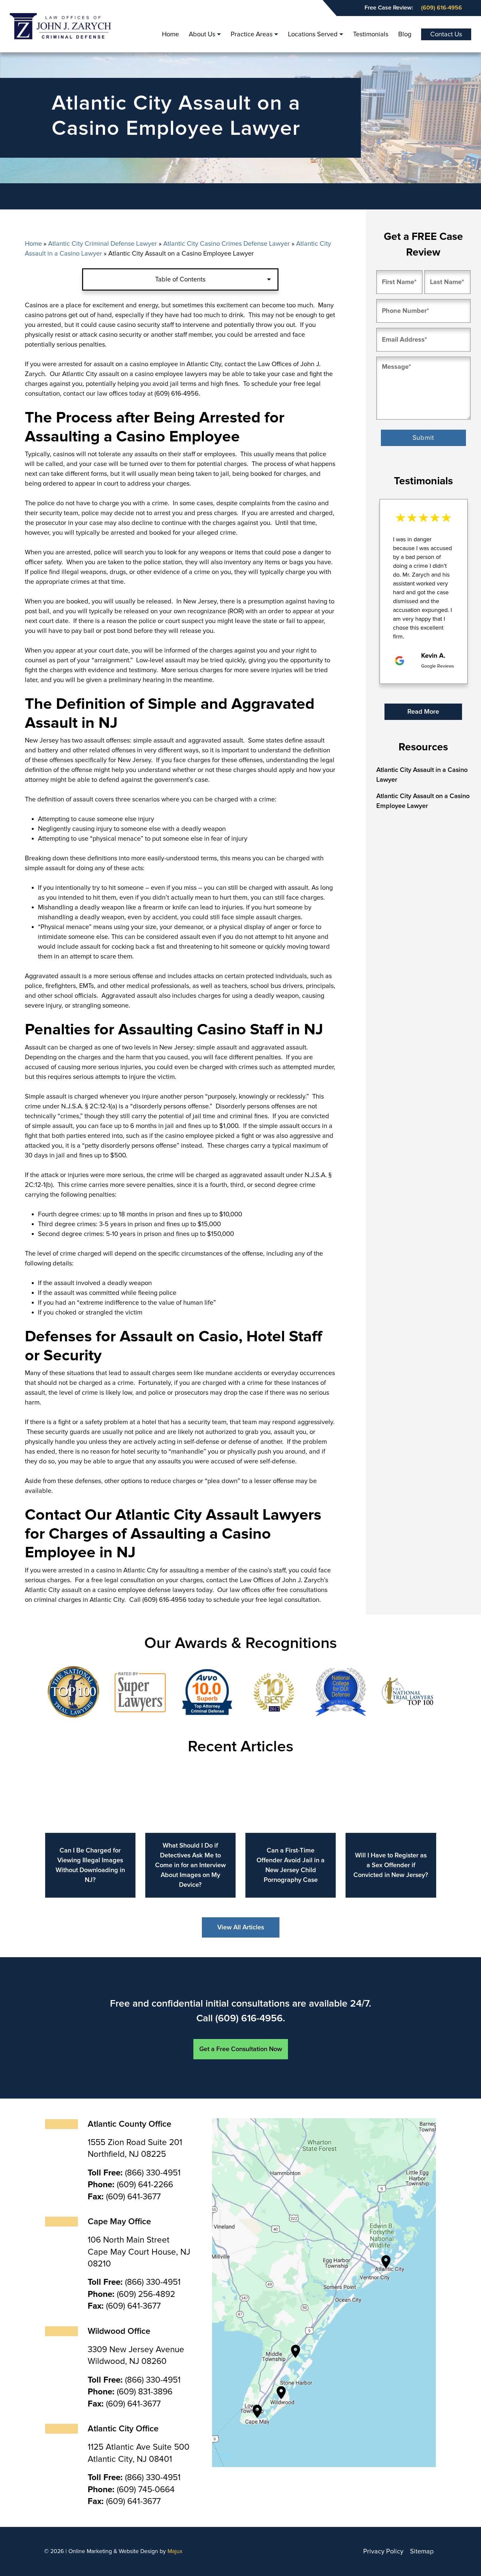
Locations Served (313, 34)
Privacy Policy (383, 2551)
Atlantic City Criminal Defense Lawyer (103, 244)
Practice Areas (252, 34)
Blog (405, 34)
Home (170, 34)
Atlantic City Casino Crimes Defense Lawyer (227, 244)
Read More (423, 712)
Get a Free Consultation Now (241, 2049)
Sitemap (422, 2551)
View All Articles (241, 1927)
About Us (202, 34)
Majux (175, 2551)
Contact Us (446, 34)
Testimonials (371, 34)
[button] (388, 713)
